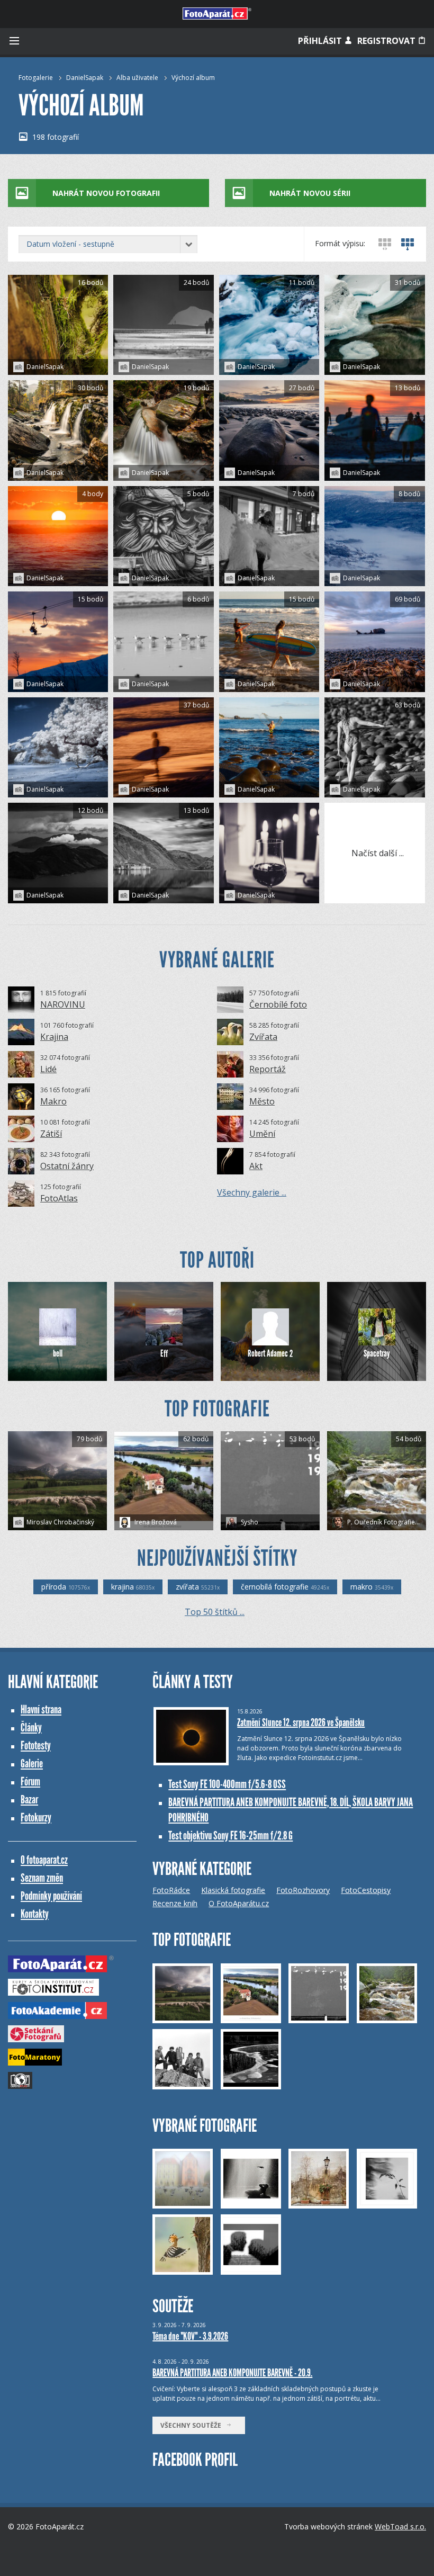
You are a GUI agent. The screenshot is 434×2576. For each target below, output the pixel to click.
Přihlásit (321, 41)
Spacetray (377, 1353)
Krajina (54, 1037)
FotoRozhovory (303, 1890)
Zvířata (263, 1037)
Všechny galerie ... (252, 1192)
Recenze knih (175, 1903)
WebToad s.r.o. (400, 2526)
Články (31, 1727)
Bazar (29, 1799)
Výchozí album (193, 78)
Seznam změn (42, 1878)
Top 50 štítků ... (215, 1612)
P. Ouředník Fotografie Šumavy (386, 1522)
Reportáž (268, 1069)
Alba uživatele (137, 78)
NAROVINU (63, 1004)
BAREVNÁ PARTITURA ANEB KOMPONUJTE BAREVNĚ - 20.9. (232, 2373)
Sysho (249, 1522)
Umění (262, 1134)
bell (58, 1353)
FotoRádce (171, 1890)
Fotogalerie (36, 78)
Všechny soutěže (193, 2425)
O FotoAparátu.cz (239, 1903)
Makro (53, 1101)
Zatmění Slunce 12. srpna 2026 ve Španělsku (301, 1722)
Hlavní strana (41, 1709)
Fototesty (36, 1745)
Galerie (32, 1763)
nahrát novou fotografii (106, 193)
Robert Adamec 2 (270, 1353)
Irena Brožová (155, 1522)
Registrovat (387, 41)
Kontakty (35, 1914)
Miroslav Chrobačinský (60, 1522)
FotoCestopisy (366, 1890)
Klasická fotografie (233, 1890)
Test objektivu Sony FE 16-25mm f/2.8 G (230, 1835)
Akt (256, 1166)
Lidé (48, 1069)
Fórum (30, 1781)
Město (262, 1101)
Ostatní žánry (67, 1166)
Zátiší (51, 1134)
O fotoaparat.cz (44, 1860)
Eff (164, 1353)
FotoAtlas (59, 1198)
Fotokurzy (36, 1817)
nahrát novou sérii (310, 193)
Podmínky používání (51, 1896)
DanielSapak (85, 78)
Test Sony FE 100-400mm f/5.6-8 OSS (227, 1784)
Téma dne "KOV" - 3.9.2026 (190, 2336)
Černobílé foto (278, 1004)
